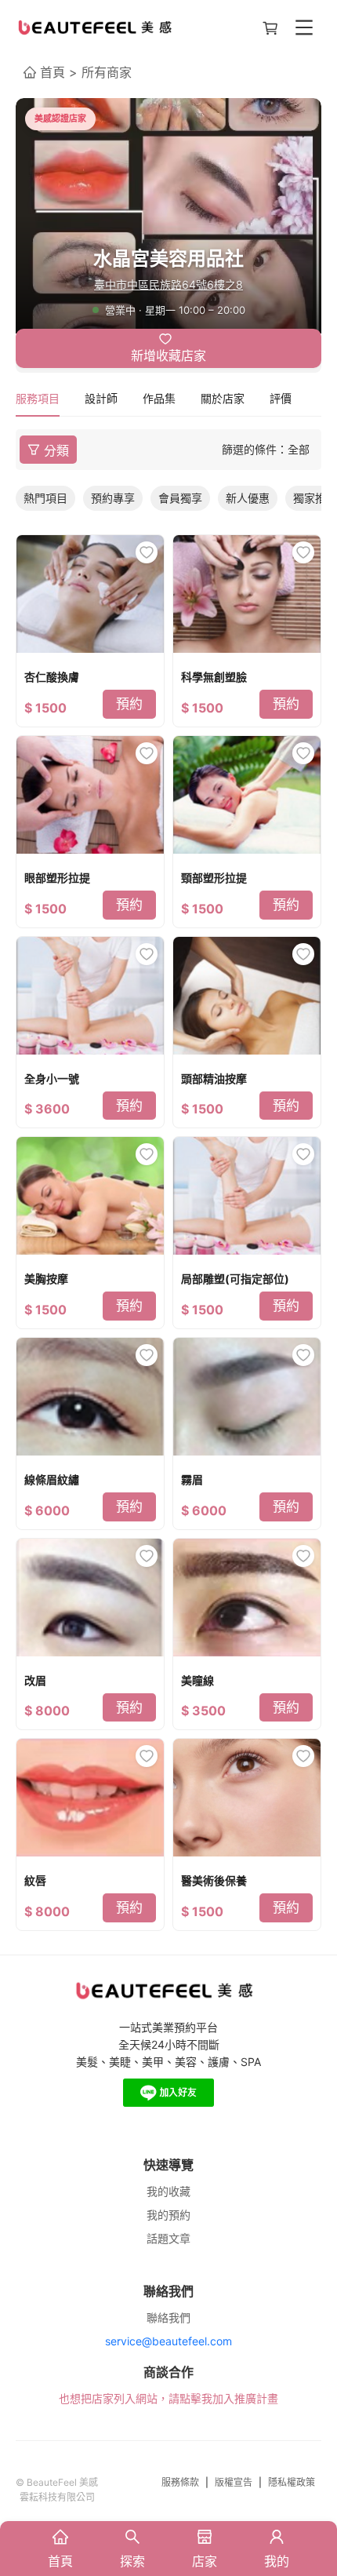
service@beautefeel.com (168, 2341)
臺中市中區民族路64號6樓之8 (168, 284)
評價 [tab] (281, 398)
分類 (56, 451)
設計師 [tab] (101, 398)
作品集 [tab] (159, 398)
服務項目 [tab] (38, 398)
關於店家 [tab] (223, 398)
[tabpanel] (168, 1180)
